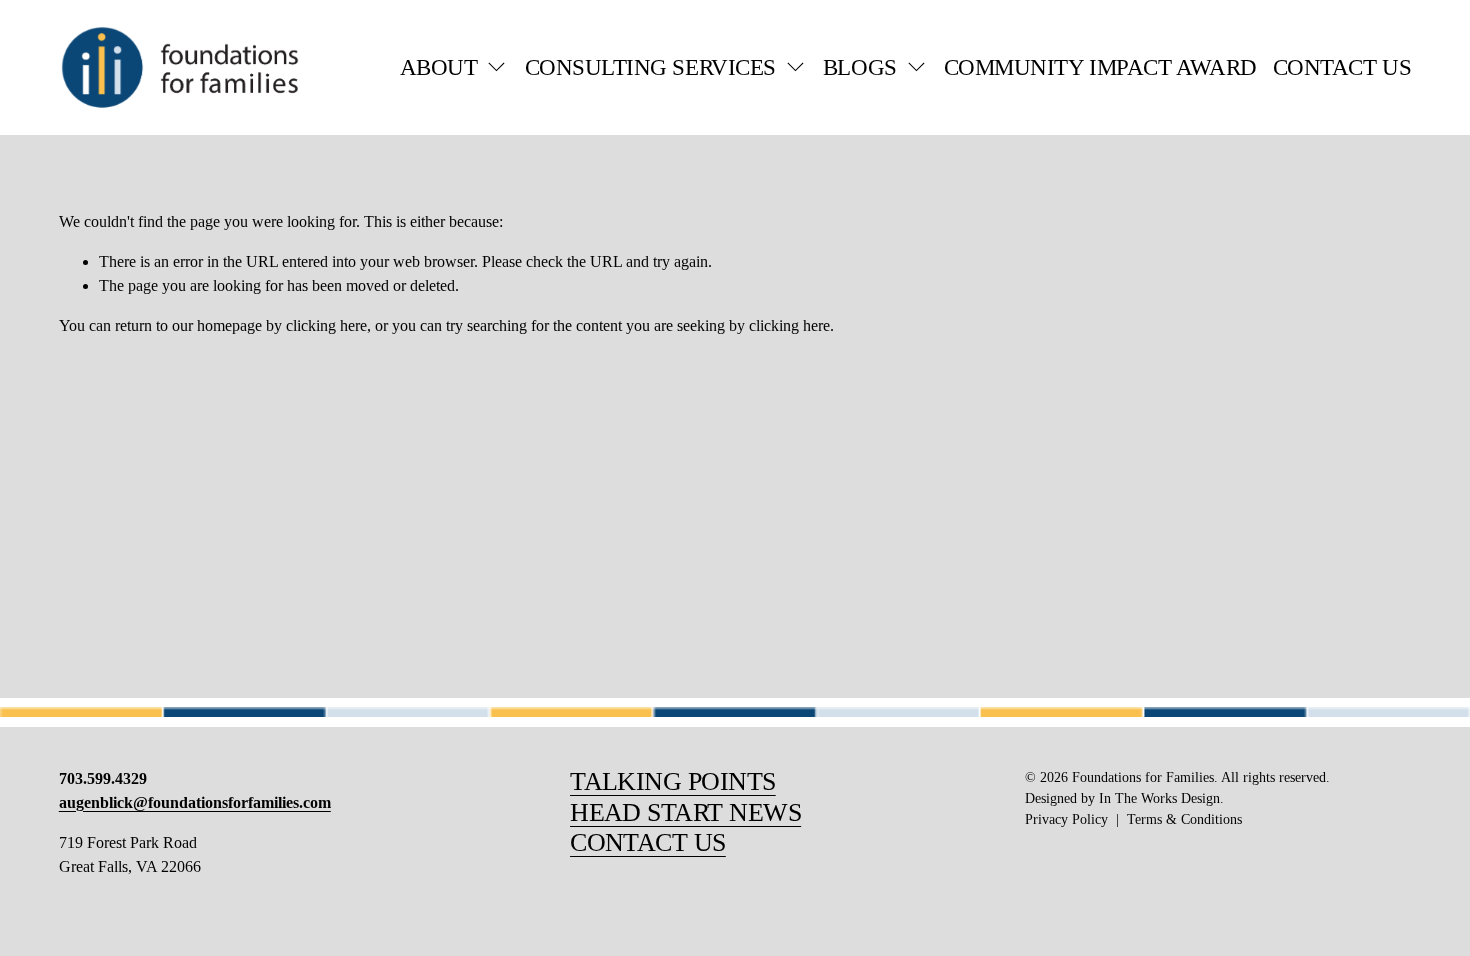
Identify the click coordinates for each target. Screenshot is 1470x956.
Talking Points (673, 781)
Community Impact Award (1100, 67)
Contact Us (1342, 67)
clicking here (326, 325)
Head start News (685, 812)
